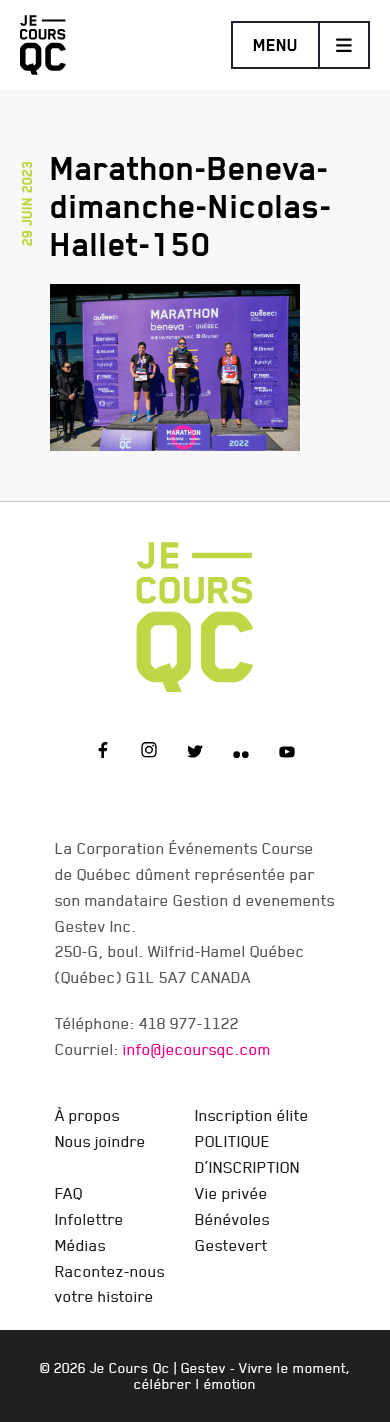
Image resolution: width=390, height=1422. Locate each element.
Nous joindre (100, 1141)
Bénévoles (232, 1219)
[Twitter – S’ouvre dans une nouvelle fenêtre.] (195, 753)
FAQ (69, 1193)
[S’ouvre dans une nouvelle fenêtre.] (175, 363)
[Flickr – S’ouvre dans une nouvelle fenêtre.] (241, 753)
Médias (80, 1245)
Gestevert (231, 1245)
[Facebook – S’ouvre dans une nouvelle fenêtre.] (103, 753)
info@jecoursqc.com (197, 1049)
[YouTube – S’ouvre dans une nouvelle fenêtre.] (287, 753)
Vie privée (231, 1193)
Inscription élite (252, 1115)
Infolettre (89, 1219)
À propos (87, 1115)
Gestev (203, 1368)
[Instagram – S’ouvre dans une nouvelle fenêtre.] (149, 753)
